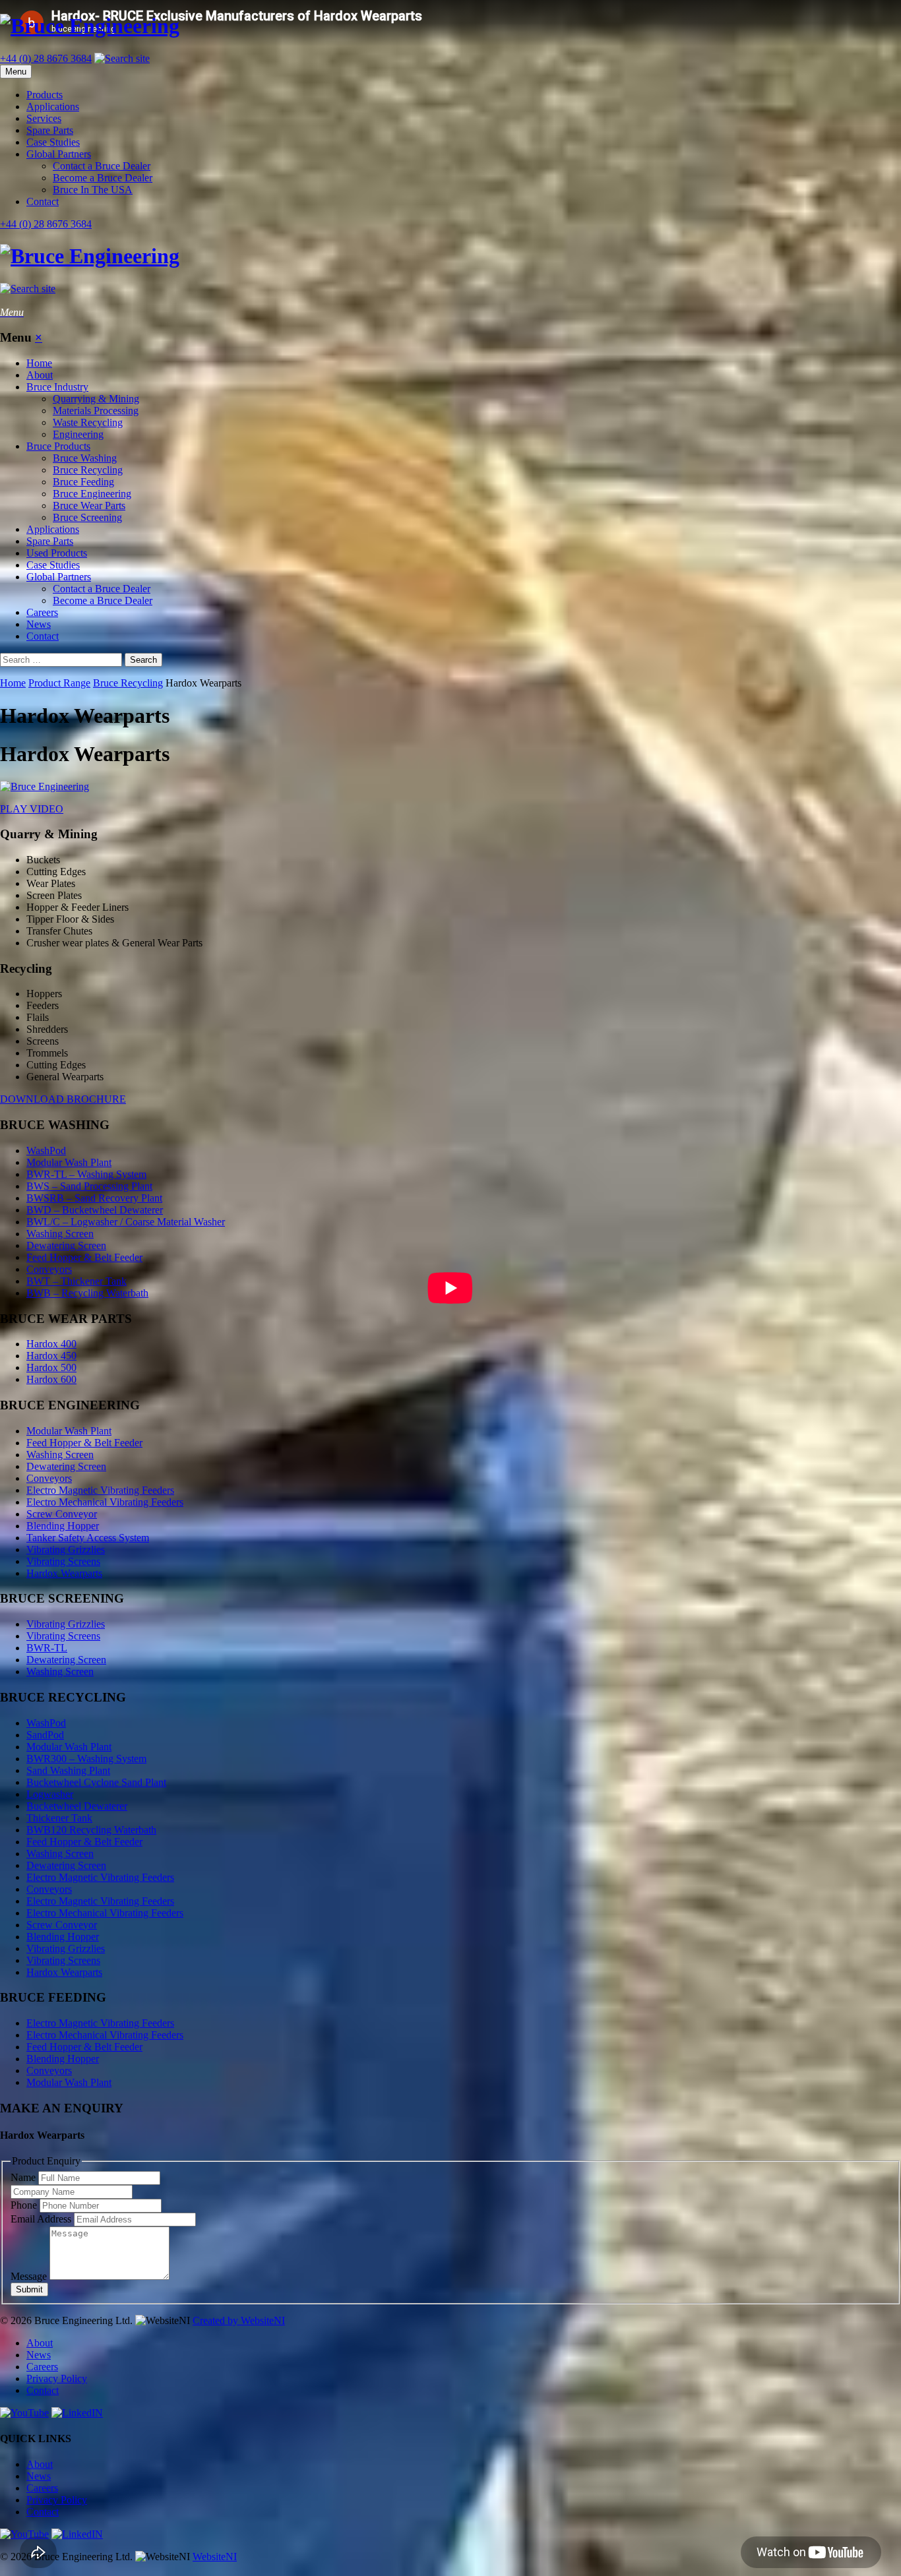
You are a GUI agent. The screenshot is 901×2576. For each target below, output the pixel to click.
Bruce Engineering (92, 494)
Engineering (78, 434)
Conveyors (49, 1269)
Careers (42, 612)
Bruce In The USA (93, 190)
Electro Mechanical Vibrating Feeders (105, 1502)
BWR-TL (47, 1648)
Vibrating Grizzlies (66, 1549)
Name (24, 2177)
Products (45, 95)
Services (44, 118)
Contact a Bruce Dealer (102, 166)
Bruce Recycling (88, 470)
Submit (29, 2289)
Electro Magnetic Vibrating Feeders (100, 1490)
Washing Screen (60, 1234)
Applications (53, 107)
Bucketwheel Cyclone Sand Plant (96, 1782)
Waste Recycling (88, 422)
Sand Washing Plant (68, 1770)
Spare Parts (50, 130)
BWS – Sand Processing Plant (89, 1186)
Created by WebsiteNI (239, 2320)
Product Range (59, 683)
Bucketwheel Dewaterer (77, 1806)
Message (30, 2276)
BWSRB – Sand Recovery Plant (94, 1198)
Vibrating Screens (63, 1561)
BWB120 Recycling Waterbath (91, 1830)
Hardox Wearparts (64, 1573)
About (40, 375)
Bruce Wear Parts (89, 506)
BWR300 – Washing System (86, 1759)
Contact (43, 201)
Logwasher (50, 1794)
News (39, 624)
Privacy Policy (57, 2378)
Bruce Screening (87, 517)
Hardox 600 (51, 1379)
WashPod (46, 1150)
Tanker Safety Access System (88, 1538)
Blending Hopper (63, 1526)
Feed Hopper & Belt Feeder (84, 1257)
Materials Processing (96, 411)
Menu (16, 72)
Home (39, 363)
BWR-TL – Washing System (86, 1174)
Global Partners (59, 154)
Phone (25, 2205)
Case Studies (53, 142)
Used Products (57, 553)
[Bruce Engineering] (450, 26)
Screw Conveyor (62, 1514)
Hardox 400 (51, 1344)
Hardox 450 (51, 1356)
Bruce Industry (57, 387)
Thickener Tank (59, 1818)
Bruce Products (58, 446)
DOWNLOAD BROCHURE (63, 1099)
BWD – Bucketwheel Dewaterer (95, 1210)
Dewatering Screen (66, 1245)
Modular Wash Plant (69, 1162)
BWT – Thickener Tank (77, 1281)
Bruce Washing (85, 458)
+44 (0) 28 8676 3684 (46, 58)
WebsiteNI (215, 2557)
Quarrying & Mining (96, 399)
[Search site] (122, 58)
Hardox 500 (51, 1367)
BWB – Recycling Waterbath (87, 1293)
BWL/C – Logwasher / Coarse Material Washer (126, 1222)
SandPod (45, 1735)
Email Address (42, 2219)
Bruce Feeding (83, 482)
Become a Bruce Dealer (103, 178)
